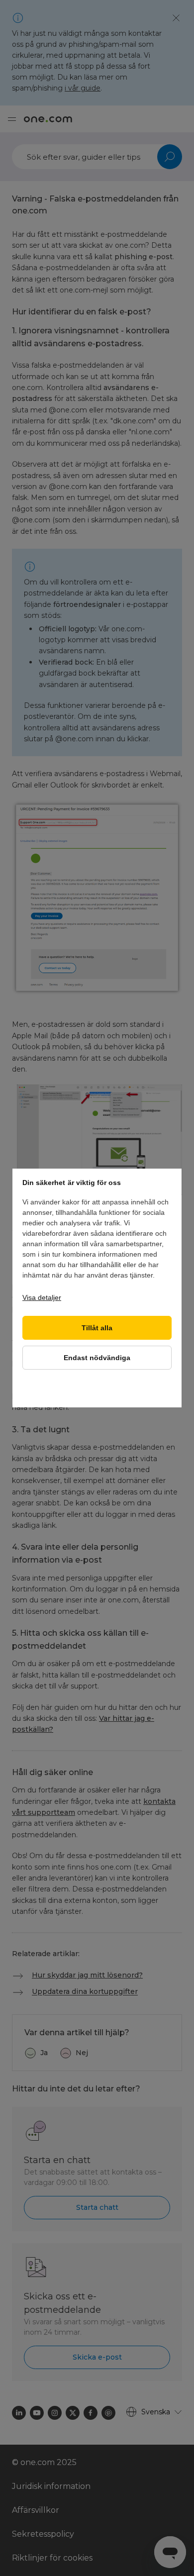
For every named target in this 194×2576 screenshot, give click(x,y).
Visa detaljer (42, 1297)
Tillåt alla (97, 1328)
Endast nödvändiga (97, 1358)
